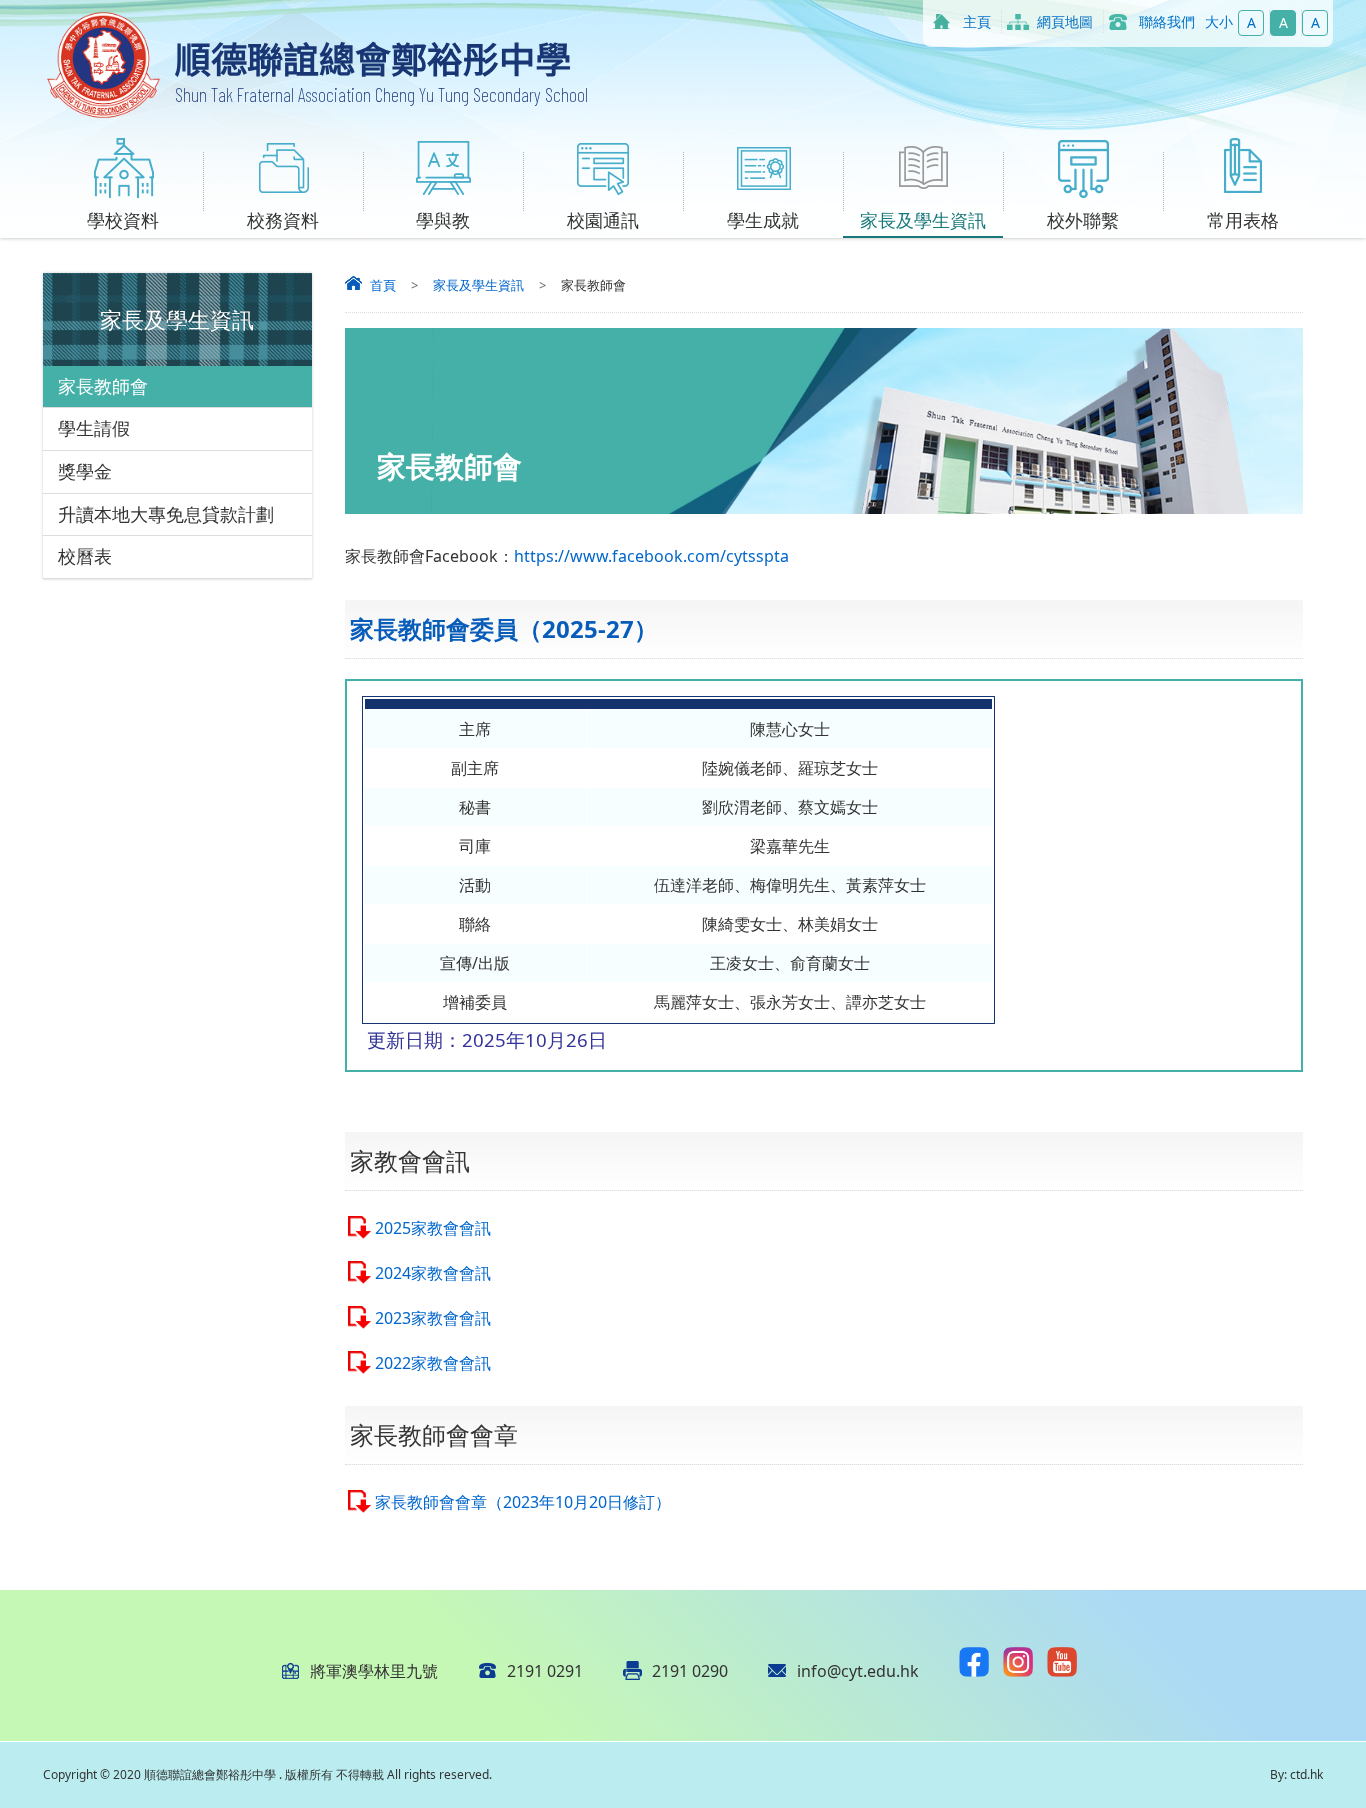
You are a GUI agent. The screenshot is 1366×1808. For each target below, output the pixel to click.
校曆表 (85, 556)
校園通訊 (603, 220)
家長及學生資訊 (923, 220)
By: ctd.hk (1296, 1774)
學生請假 (94, 428)
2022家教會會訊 (433, 1363)
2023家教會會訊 (433, 1318)
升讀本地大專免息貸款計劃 (166, 514)
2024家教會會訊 (433, 1273)
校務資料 (283, 220)
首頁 (383, 285)
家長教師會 (103, 386)
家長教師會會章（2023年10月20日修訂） (523, 1502)
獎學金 (85, 471)
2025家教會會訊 (433, 1228)
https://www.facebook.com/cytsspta (651, 556)
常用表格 (1243, 220)
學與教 (443, 220)
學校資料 (123, 220)
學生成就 (763, 220)
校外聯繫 (1083, 220)
